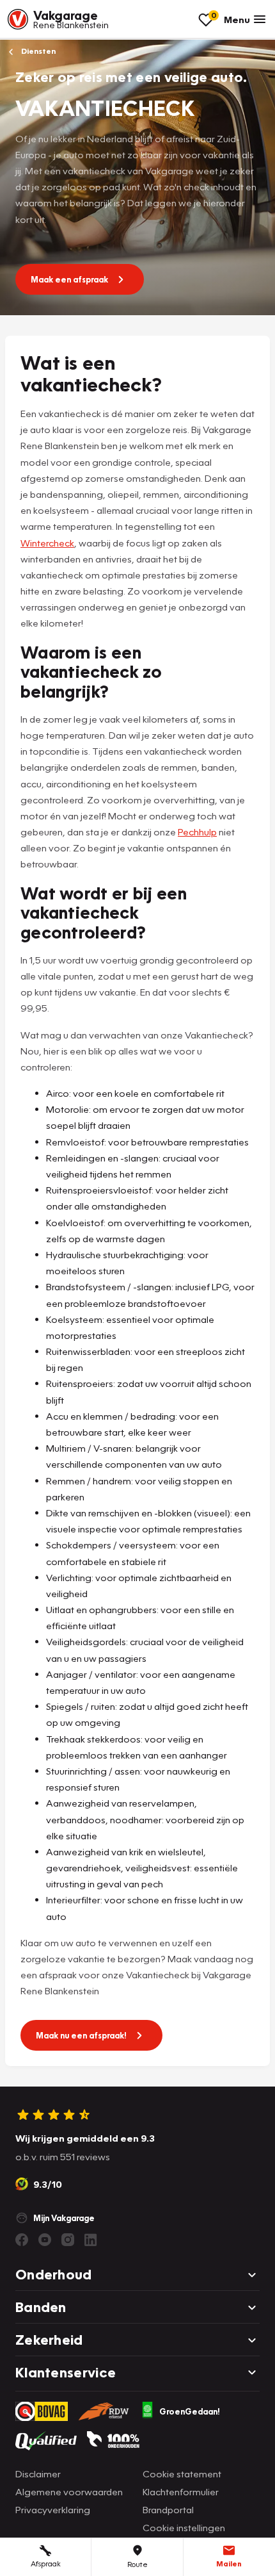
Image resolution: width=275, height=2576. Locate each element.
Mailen (229, 2564)
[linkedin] (91, 2240)
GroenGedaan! (190, 2411)
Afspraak (46, 2564)
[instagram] (68, 2240)
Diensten (37, 51)
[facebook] (22, 2240)
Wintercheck (47, 543)
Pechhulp (197, 832)
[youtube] (45, 2240)
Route (137, 2564)
